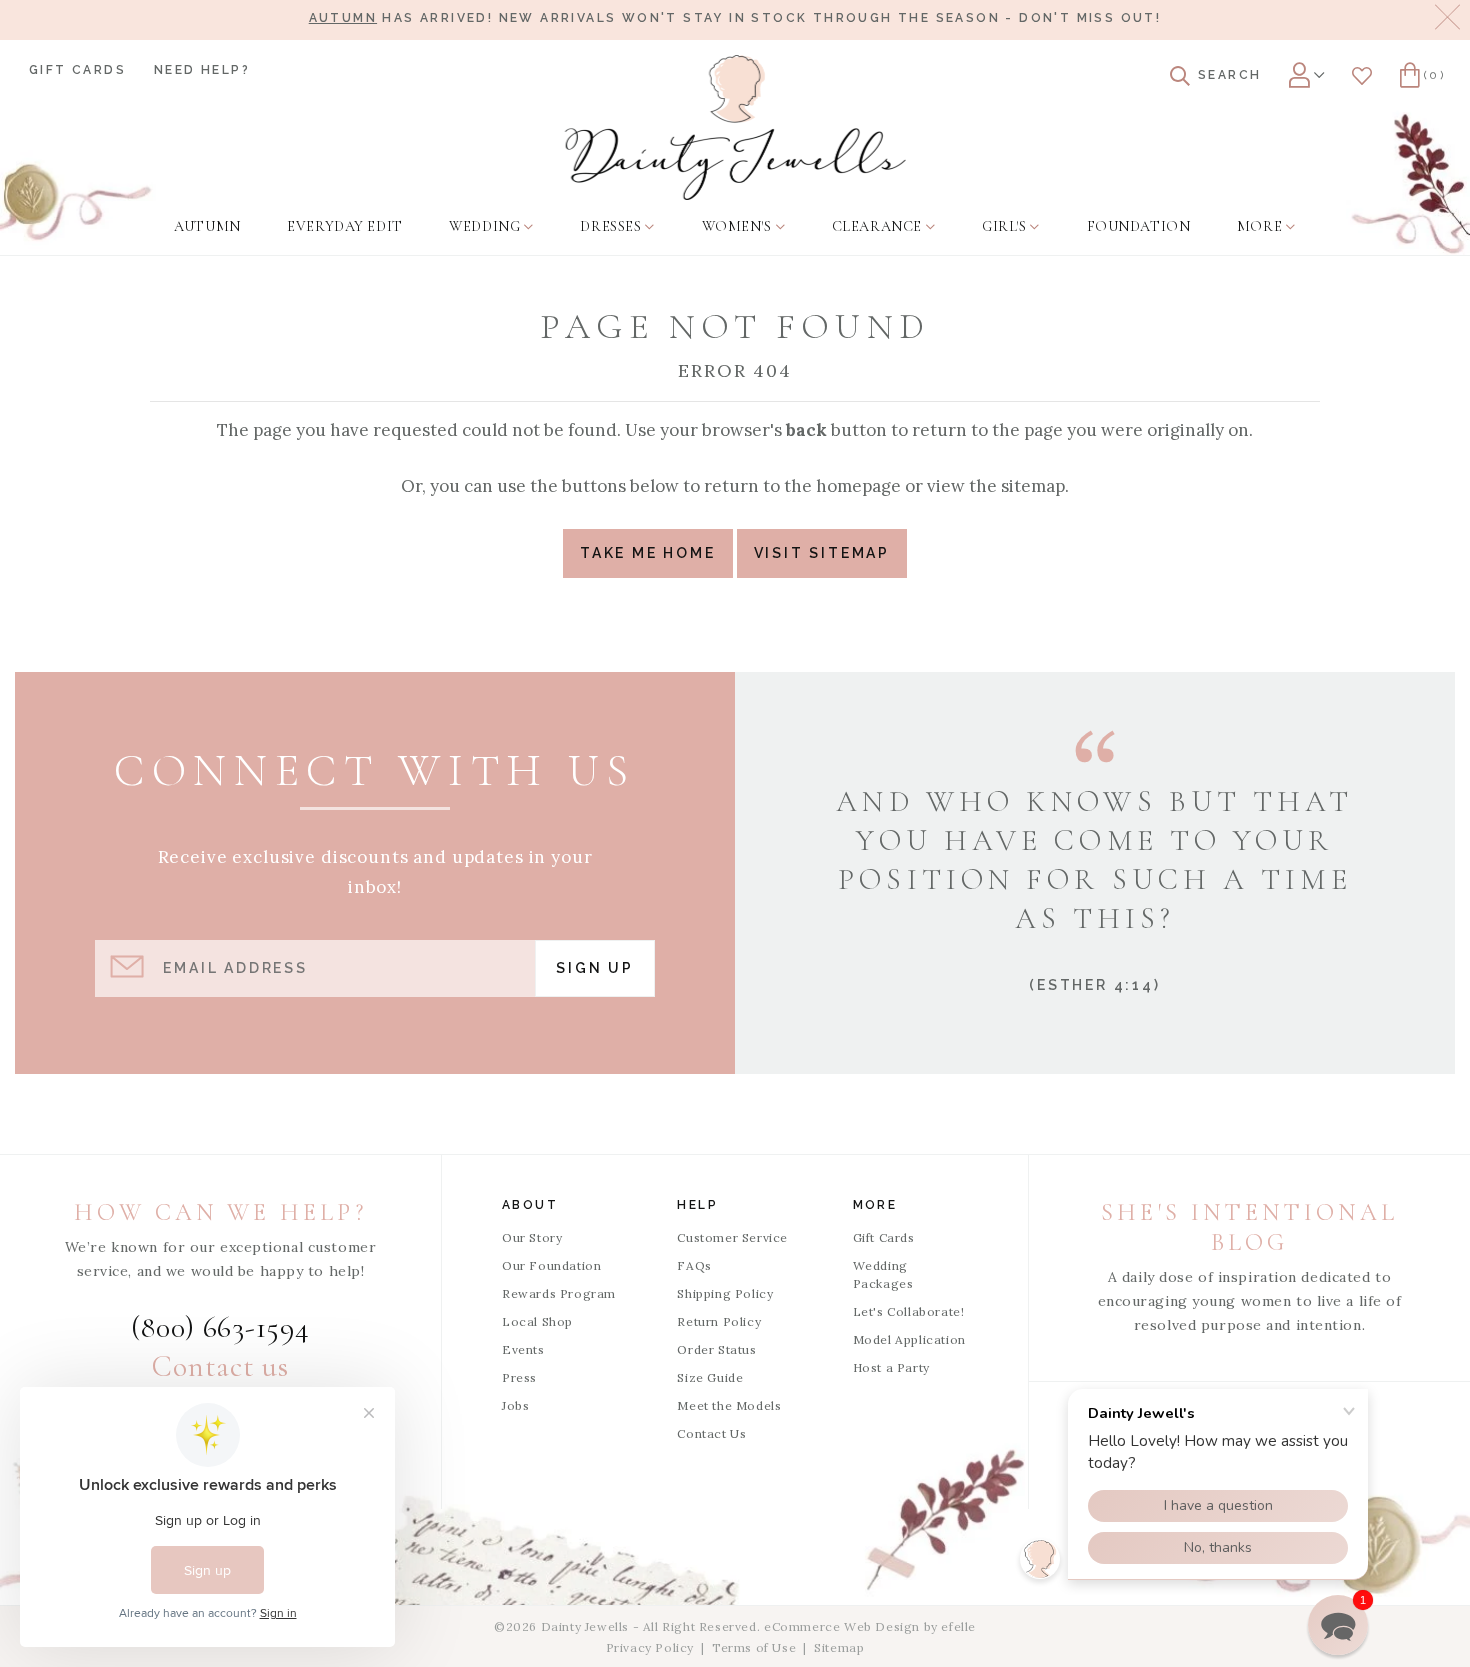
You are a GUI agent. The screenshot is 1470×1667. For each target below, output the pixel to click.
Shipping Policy (725, 1293)
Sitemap (839, 1647)
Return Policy (719, 1321)
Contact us (220, 1366)
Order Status (716, 1349)
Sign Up (595, 968)
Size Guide (710, 1377)
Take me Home (648, 553)
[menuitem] (207, 227)
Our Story (532, 1237)
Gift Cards (77, 70)
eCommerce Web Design (842, 1626)
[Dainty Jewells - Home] (735, 127)
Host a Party (891, 1367)
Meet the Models (729, 1405)
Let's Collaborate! (909, 1311)
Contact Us (711, 1433)
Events (523, 1349)
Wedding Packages (883, 1274)
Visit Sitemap (822, 553)
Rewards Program (559, 1293)
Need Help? (202, 70)
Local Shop (537, 1321)
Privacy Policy (650, 1647)
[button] (1338, 1625)
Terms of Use (754, 1647)
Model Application (909, 1339)
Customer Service (732, 1237)
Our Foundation (551, 1265)
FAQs (694, 1265)
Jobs (515, 1405)
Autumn (343, 18)
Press (519, 1377)
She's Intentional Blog (1249, 1227)
